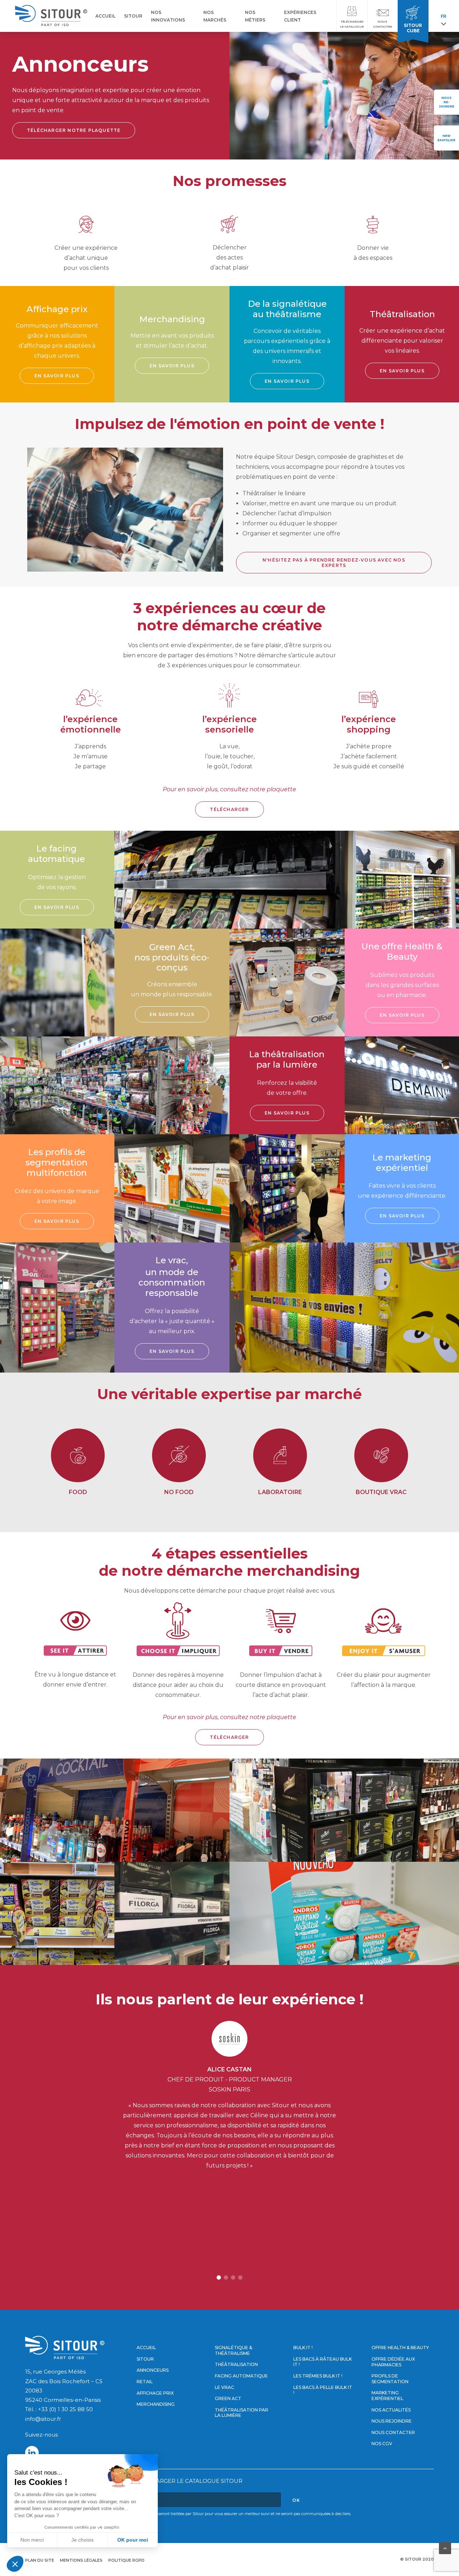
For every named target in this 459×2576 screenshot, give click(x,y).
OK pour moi (133, 2540)
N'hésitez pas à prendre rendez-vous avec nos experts (335, 563)
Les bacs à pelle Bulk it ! (323, 2390)
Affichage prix (155, 2393)
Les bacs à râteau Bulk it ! (323, 2362)
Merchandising (156, 2404)
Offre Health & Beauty (400, 2348)
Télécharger (229, 809)
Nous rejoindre (392, 2421)
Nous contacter (393, 2432)
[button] (219, 2277)
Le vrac (224, 2387)
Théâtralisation (236, 2364)
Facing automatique (241, 2376)
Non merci (32, 2540)
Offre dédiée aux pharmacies (393, 2362)
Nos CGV (382, 2444)
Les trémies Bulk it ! (318, 2376)
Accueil (146, 2348)
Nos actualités (391, 2410)
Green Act (228, 2398)
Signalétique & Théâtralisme (233, 2350)
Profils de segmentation (390, 2379)
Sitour (145, 2359)
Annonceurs (153, 2370)
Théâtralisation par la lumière (242, 2413)
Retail (145, 2382)
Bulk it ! (303, 2348)
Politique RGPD (126, 2560)
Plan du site (40, 2560)
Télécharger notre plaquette (74, 130)
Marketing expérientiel (387, 2396)
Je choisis (82, 2540)
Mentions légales (81, 2560)
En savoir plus (57, 376)
